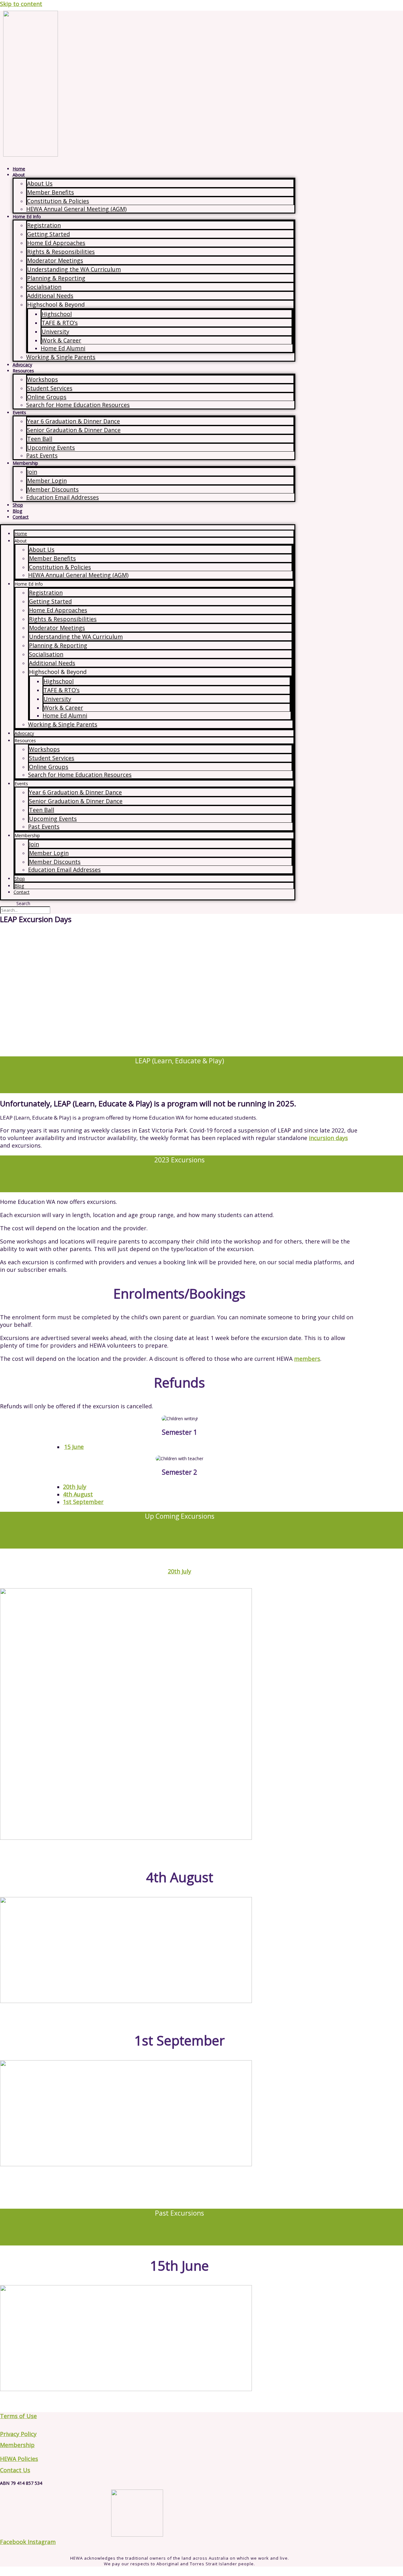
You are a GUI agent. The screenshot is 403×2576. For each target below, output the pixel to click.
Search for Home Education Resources (78, 405)
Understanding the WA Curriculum (74, 269)
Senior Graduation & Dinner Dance (74, 430)
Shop (18, 505)
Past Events (42, 455)
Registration (44, 225)
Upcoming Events (51, 448)
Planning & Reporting (56, 278)
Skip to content (21, 4)
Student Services (50, 388)
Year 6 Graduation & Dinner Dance (74, 421)
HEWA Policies (19, 2459)
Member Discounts (53, 489)
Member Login (47, 481)
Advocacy (22, 365)
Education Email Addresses (62, 497)
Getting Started (48, 234)
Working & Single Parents (61, 357)
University (55, 331)
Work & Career (61, 340)
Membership (17, 2445)
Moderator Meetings (55, 260)
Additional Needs (50, 296)
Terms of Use (18, 2416)
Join (32, 472)
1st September (83, 1502)
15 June (74, 1447)
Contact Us (15, 2470)
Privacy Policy (18, 2434)
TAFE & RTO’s (60, 323)
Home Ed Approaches (56, 243)
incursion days (328, 1138)
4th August (78, 1494)
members (307, 1359)
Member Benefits (51, 192)
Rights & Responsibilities (61, 252)
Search (23, 903)
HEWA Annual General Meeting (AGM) (76, 209)
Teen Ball (40, 439)
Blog (17, 511)
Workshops (43, 379)
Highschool (57, 314)
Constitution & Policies (58, 201)
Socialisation (44, 287)
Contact (21, 517)
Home (19, 169)
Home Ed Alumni (63, 348)
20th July (75, 1487)
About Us (40, 183)
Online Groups (47, 397)
